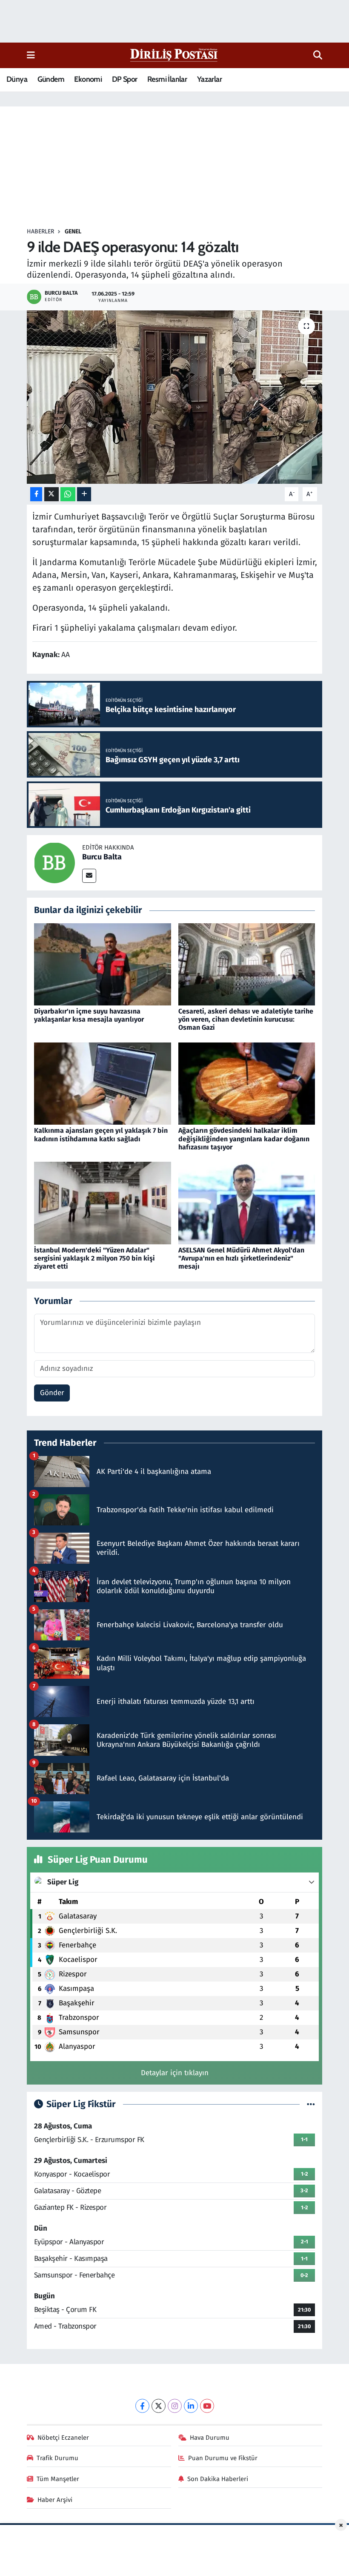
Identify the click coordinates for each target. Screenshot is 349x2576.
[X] (159, 2406)
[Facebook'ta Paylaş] (36, 494)
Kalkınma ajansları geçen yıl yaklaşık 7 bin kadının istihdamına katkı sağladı (101, 1134)
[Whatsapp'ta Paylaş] (68, 494)
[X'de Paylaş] (51, 494)
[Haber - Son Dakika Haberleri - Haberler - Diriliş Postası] (174, 55)
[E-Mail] (89, 876)
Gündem (51, 79)
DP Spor (125, 79)
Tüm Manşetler (58, 2479)
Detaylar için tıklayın (175, 2073)
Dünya (17, 79)
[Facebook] (142, 2406)
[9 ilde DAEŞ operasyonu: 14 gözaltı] (175, 397)
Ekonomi (88, 79)
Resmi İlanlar (167, 79)
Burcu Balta (102, 857)
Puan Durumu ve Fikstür (223, 2458)
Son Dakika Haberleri (218, 2479)
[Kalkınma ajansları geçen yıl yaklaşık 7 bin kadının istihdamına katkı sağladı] (103, 1083)
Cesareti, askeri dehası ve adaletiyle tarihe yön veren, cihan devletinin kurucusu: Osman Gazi (246, 1019)
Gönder (52, 1393)
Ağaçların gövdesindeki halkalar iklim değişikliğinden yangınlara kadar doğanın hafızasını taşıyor (244, 1139)
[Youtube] (207, 2406)
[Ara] (318, 55)
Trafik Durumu (57, 2458)
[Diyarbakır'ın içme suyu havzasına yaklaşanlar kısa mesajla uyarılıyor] (103, 964)
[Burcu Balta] (54, 863)
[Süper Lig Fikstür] (311, 2104)
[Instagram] (175, 2406)
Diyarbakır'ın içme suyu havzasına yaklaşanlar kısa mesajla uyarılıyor (89, 1015)
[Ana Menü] (31, 55)
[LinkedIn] (191, 2406)
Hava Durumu (210, 2438)
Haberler (40, 231)
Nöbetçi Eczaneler (63, 2438)
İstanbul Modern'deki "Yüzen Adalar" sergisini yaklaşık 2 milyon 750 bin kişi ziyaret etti (94, 1258)
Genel (73, 231)
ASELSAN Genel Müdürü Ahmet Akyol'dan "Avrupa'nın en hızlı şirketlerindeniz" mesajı (241, 1258)
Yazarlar (209, 79)
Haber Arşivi (55, 2500)
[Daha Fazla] (84, 494)
